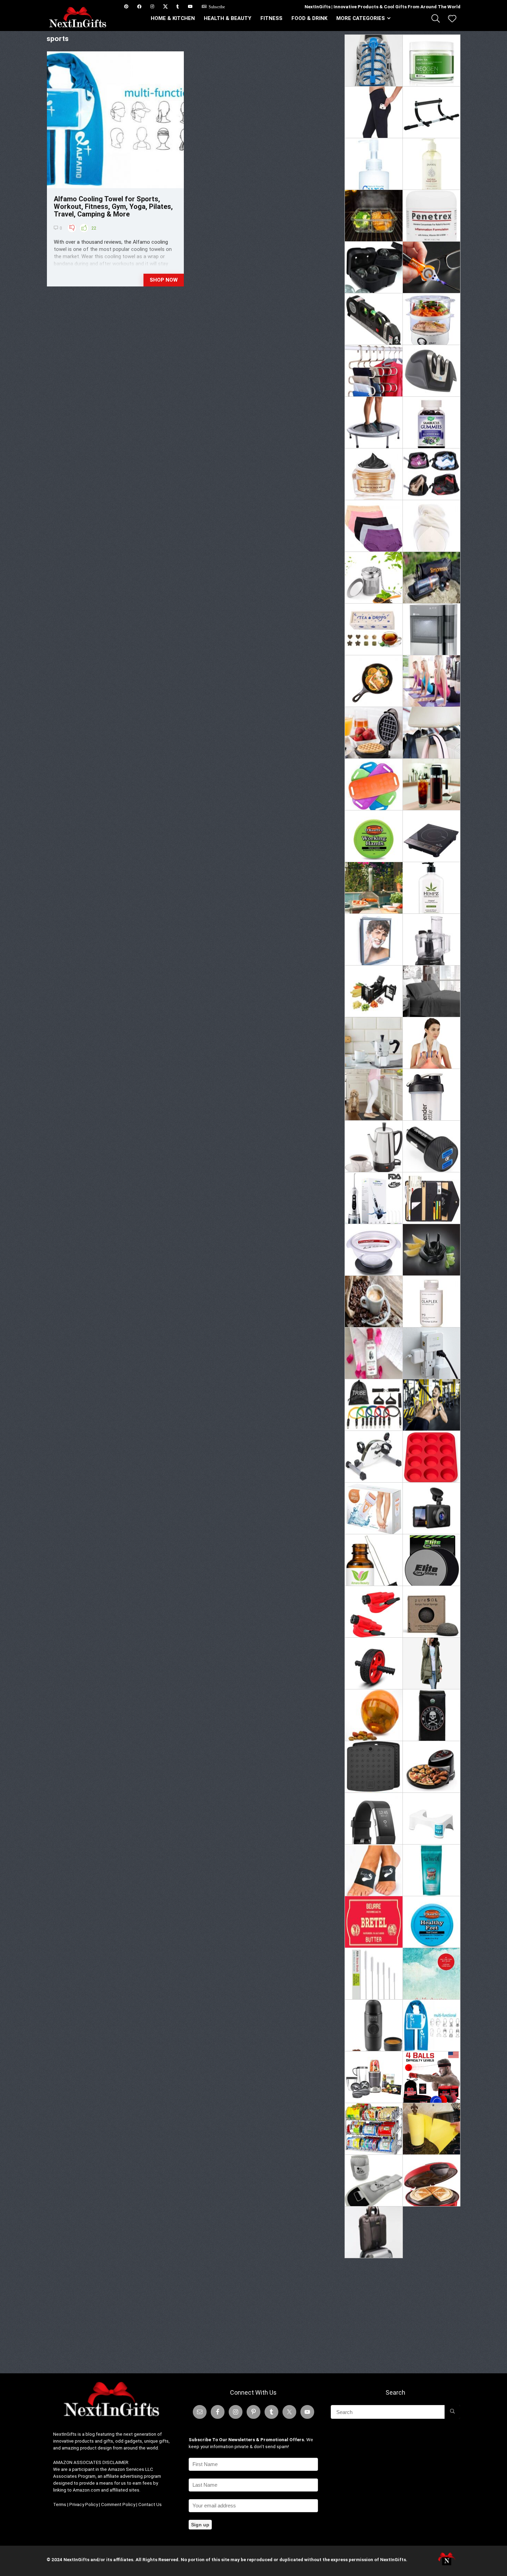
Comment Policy (118, 2504)
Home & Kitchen (173, 18)
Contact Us (150, 2504)
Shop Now (164, 280)
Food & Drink (309, 18)
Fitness (271, 18)
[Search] (452, 2412)
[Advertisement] (402, 2313)
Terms (60, 2504)
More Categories (361, 18)
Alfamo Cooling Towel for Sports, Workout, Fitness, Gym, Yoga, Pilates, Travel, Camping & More (113, 206)
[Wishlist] (452, 19)
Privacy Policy (84, 2504)
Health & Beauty (228, 18)
